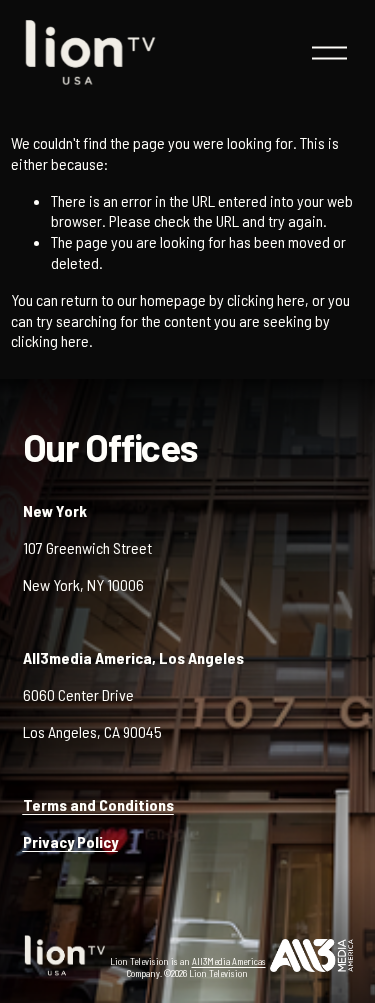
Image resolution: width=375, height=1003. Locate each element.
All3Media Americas (229, 961)
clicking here (266, 299)
